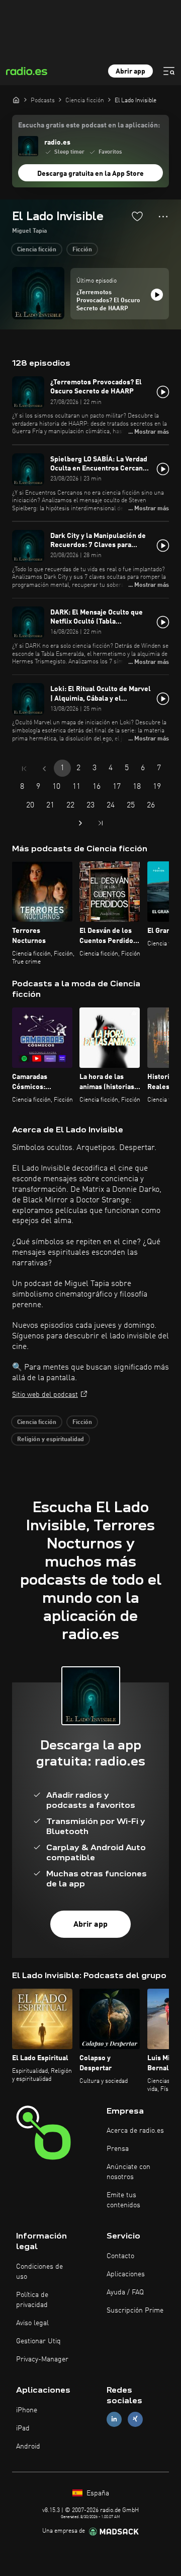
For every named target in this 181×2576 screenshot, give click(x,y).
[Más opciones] (163, 217)
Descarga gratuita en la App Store (90, 174)
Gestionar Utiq (38, 2341)
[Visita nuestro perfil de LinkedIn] (114, 2419)
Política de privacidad (32, 2300)
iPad (23, 2428)
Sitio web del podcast (45, 1395)
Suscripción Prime (135, 2311)
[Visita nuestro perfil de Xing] (135, 2419)
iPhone (27, 2410)
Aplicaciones (126, 2274)
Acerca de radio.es (135, 2131)
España (97, 2493)
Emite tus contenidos (123, 2200)
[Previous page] (44, 769)
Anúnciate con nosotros (128, 2172)
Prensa (118, 2149)
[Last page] (101, 823)
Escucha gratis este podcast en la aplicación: (89, 125)
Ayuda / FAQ (125, 2292)
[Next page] (80, 823)
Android (28, 2447)
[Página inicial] (16, 100)
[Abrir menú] (169, 71)
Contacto (120, 2256)
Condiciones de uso (39, 2272)
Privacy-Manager (42, 2359)
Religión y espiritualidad (51, 1440)
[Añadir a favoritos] (137, 216)
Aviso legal (32, 2323)
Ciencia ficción (37, 250)
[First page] (24, 769)
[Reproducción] (157, 295)
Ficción (82, 250)
